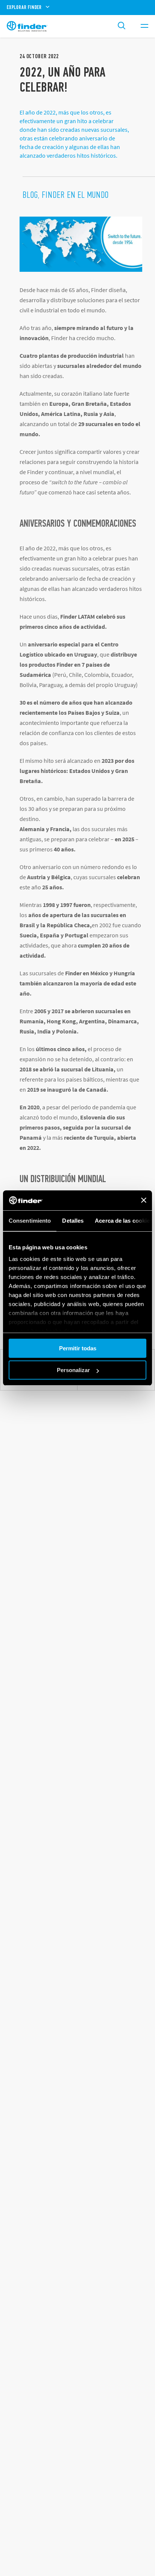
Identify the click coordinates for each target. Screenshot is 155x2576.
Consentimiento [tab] (30, 1221)
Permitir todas (78, 1348)
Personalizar (73, 1370)
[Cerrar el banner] (144, 1200)
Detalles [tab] (73, 1221)
